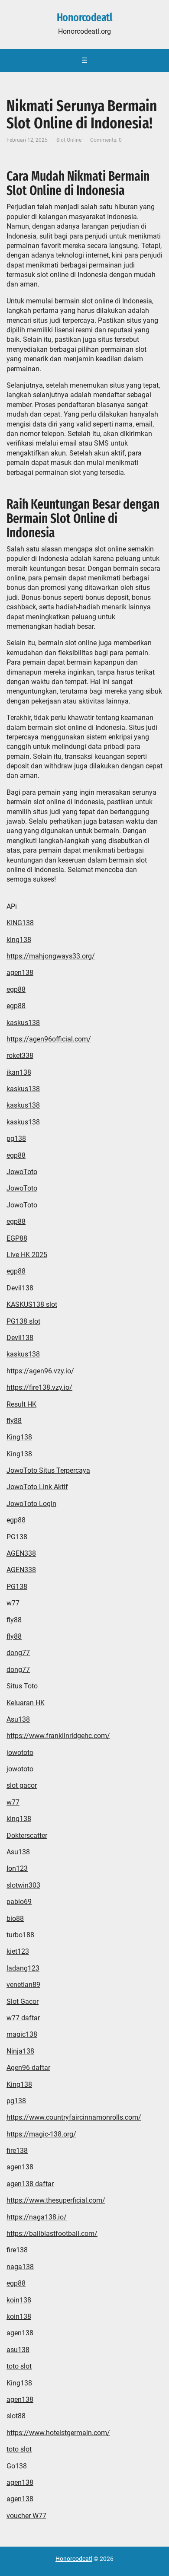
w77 (13, 1603)
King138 (19, 1437)
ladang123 (23, 1968)
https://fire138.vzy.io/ (39, 1387)
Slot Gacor (23, 2001)
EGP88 (17, 1238)
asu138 (18, 2350)
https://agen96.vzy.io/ (40, 1371)
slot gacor (22, 1785)
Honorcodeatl (85, 18)
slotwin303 (23, 1885)
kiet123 (18, 1951)
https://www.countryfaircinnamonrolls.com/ (74, 2117)
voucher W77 (26, 2516)
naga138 (20, 2267)
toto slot (19, 2366)
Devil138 (20, 1288)
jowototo (20, 1753)
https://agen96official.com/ (49, 1039)
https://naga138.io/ (37, 2217)
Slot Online (69, 140)
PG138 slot (23, 1321)
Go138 (17, 2466)
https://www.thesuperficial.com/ (56, 2200)
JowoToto (22, 1172)
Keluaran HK (26, 1703)
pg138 (16, 1138)
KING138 (20, 923)
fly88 (14, 1421)
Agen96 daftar (28, 2068)
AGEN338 (21, 1553)
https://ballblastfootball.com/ (52, 2234)
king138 (19, 940)
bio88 (15, 1918)
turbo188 (20, 1935)
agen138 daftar (30, 2184)
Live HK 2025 (27, 1255)
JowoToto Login (31, 1504)
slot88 (16, 2416)
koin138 (19, 2300)
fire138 (17, 2151)
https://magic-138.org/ (41, 2134)
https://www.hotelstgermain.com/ (58, 2433)
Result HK (21, 1404)
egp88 (16, 989)
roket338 (20, 1056)
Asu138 (18, 1719)
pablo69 (19, 1902)
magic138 (22, 2034)
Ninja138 (20, 2051)
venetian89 (23, 1985)
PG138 (17, 1537)
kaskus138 (23, 1023)
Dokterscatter (27, 1836)
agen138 (20, 973)
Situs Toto (22, 1686)
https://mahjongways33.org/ (51, 956)
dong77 (18, 1653)
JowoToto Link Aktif (37, 1487)
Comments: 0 (106, 140)
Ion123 (17, 1868)
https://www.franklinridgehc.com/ (58, 1736)
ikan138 (19, 1072)
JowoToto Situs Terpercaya (48, 1470)
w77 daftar (23, 2018)
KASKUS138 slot (32, 1304)
